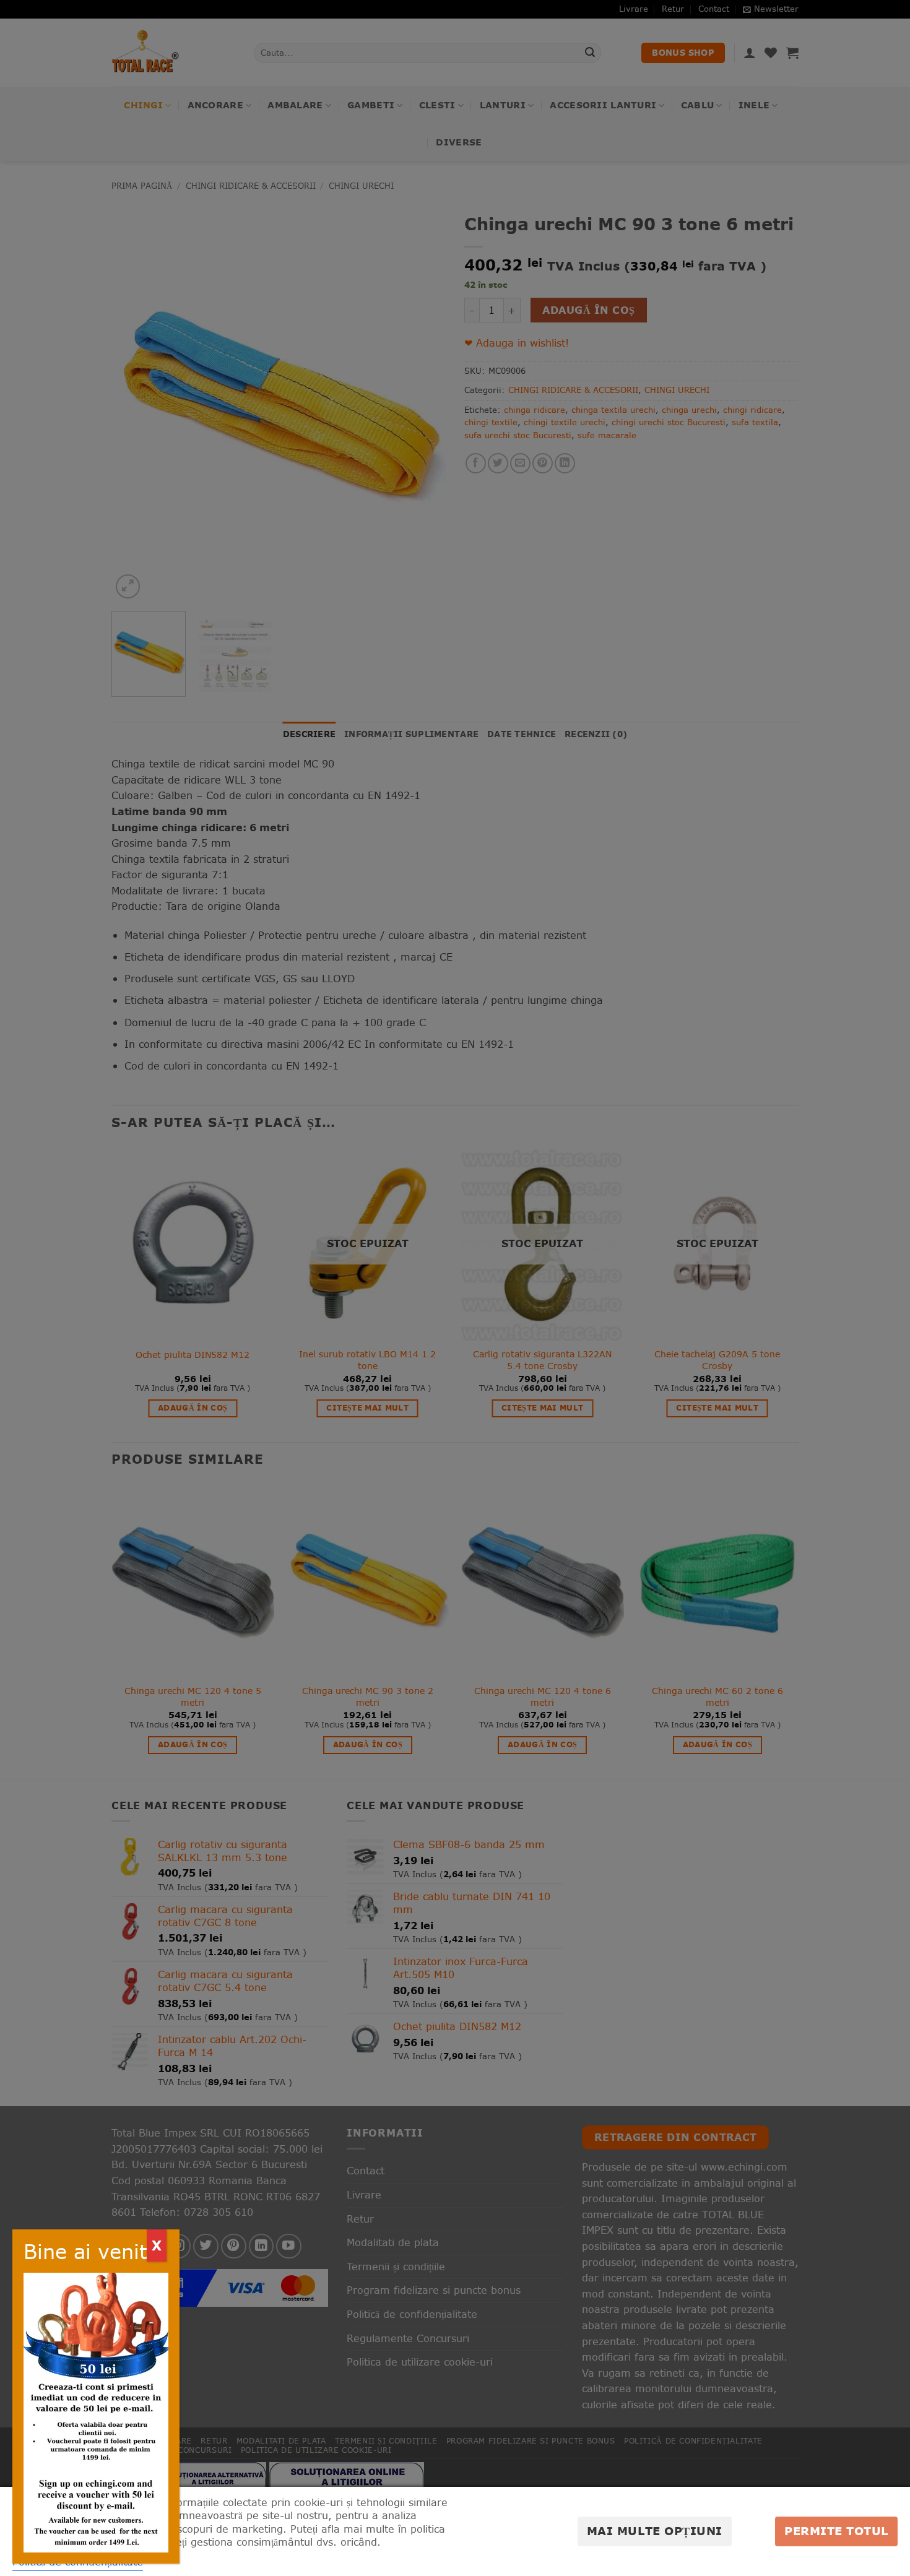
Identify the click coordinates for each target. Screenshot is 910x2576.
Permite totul (836, 2531)
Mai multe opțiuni (655, 2531)
